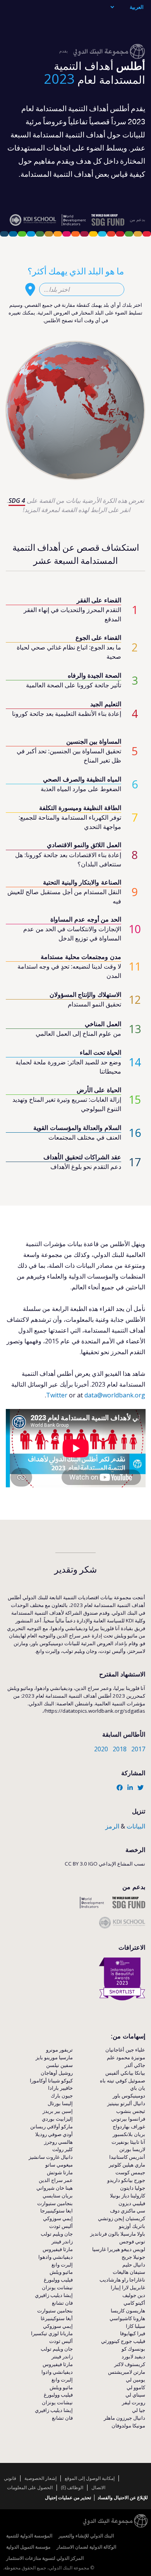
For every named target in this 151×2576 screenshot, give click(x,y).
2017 (138, 1749)
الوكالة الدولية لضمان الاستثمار (86, 2547)
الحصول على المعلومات (30, 2487)
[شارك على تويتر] (141, 1788)
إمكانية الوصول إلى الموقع (90, 2478)
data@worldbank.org (115, 1395)
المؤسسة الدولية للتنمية (29, 2536)
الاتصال (98, 2487)
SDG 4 (17, 501)
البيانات (136, 1826)
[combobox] (82, 289)
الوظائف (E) (72, 2487)
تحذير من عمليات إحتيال (68, 2497)
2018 (120, 1749)
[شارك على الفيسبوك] (120, 1788)
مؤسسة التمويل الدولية (28, 2547)
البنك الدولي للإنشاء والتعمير (86, 2536)
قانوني (10, 2478)
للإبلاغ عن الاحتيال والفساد (123, 2497)
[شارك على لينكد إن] (130, 1788)
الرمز (112, 1826)
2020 (101, 1749)
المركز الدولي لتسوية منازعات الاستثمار (45, 2558)
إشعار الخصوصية (40, 2478)
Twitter (57, 1395)
